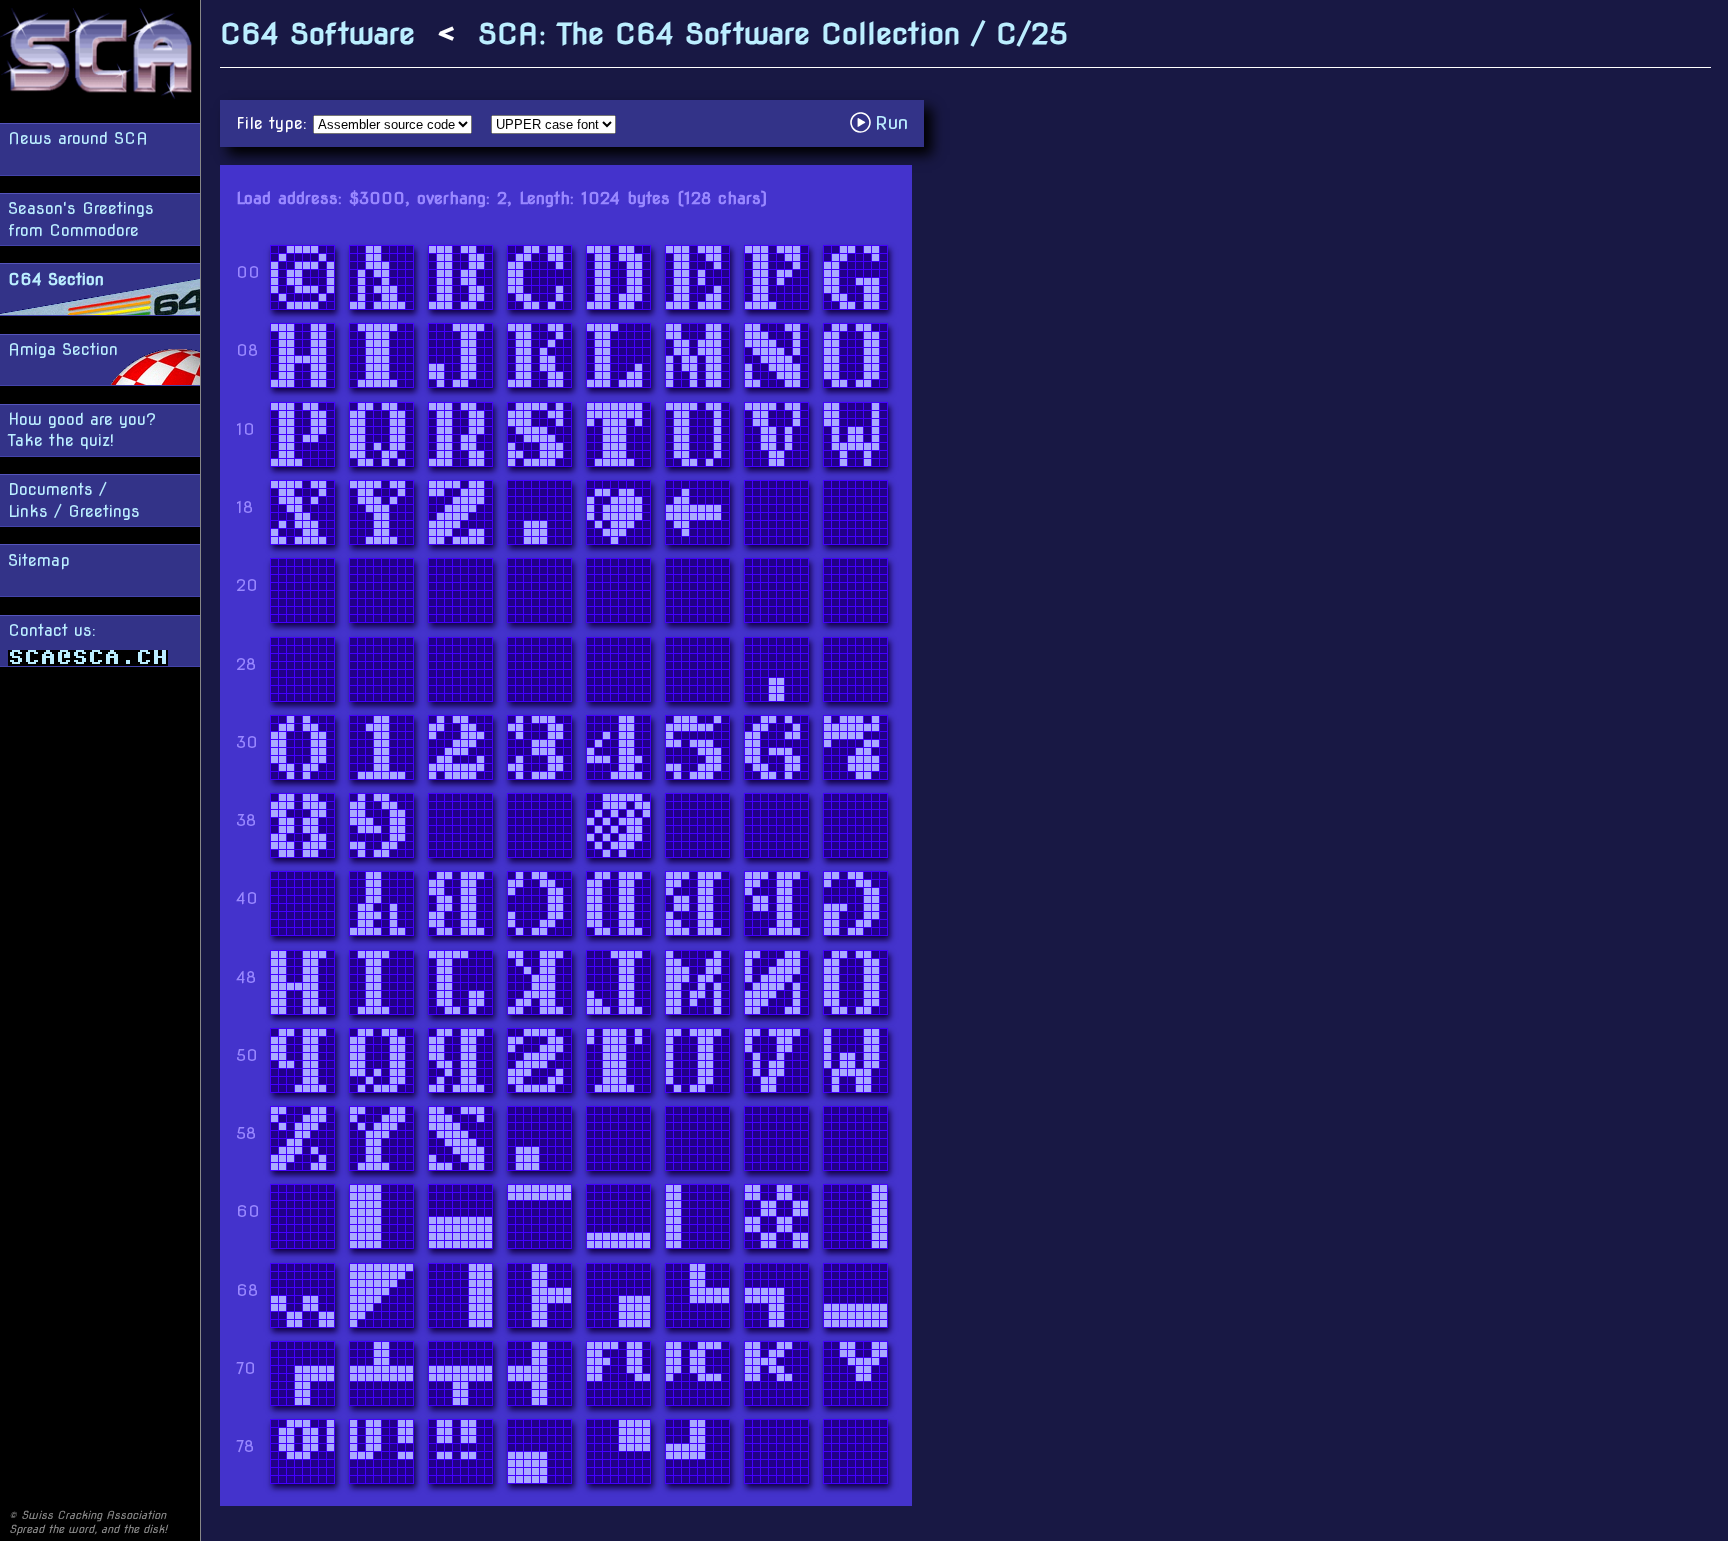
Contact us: (52, 630)
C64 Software (317, 33)
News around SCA (78, 138)
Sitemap (39, 560)
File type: (274, 123)
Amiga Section (63, 349)
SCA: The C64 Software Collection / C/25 (773, 33)
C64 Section (56, 279)
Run (884, 122)
